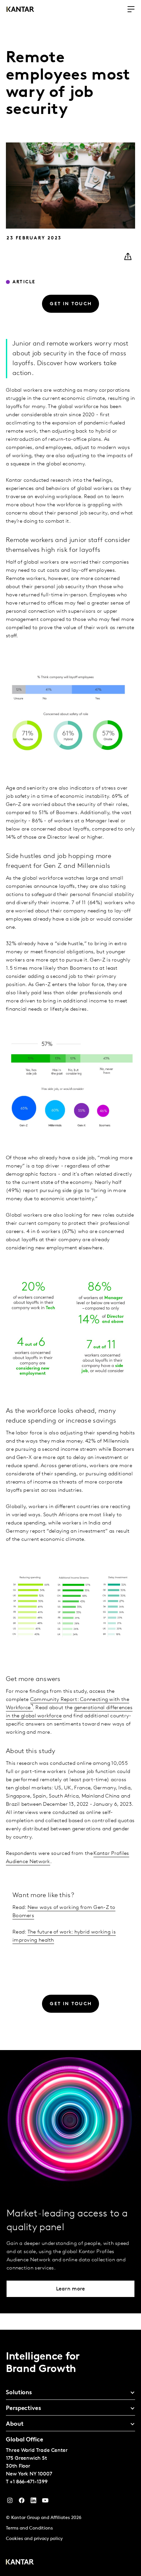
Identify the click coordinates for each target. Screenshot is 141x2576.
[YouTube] (33, 2502)
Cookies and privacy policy (34, 2539)
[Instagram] (10, 2502)
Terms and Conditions (29, 2528)
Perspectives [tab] (23, 2409)
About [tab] (15, 2424)
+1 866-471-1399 (29, 2482)
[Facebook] (22, 2502)
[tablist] (70, 2453)
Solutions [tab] (19, 2393)
